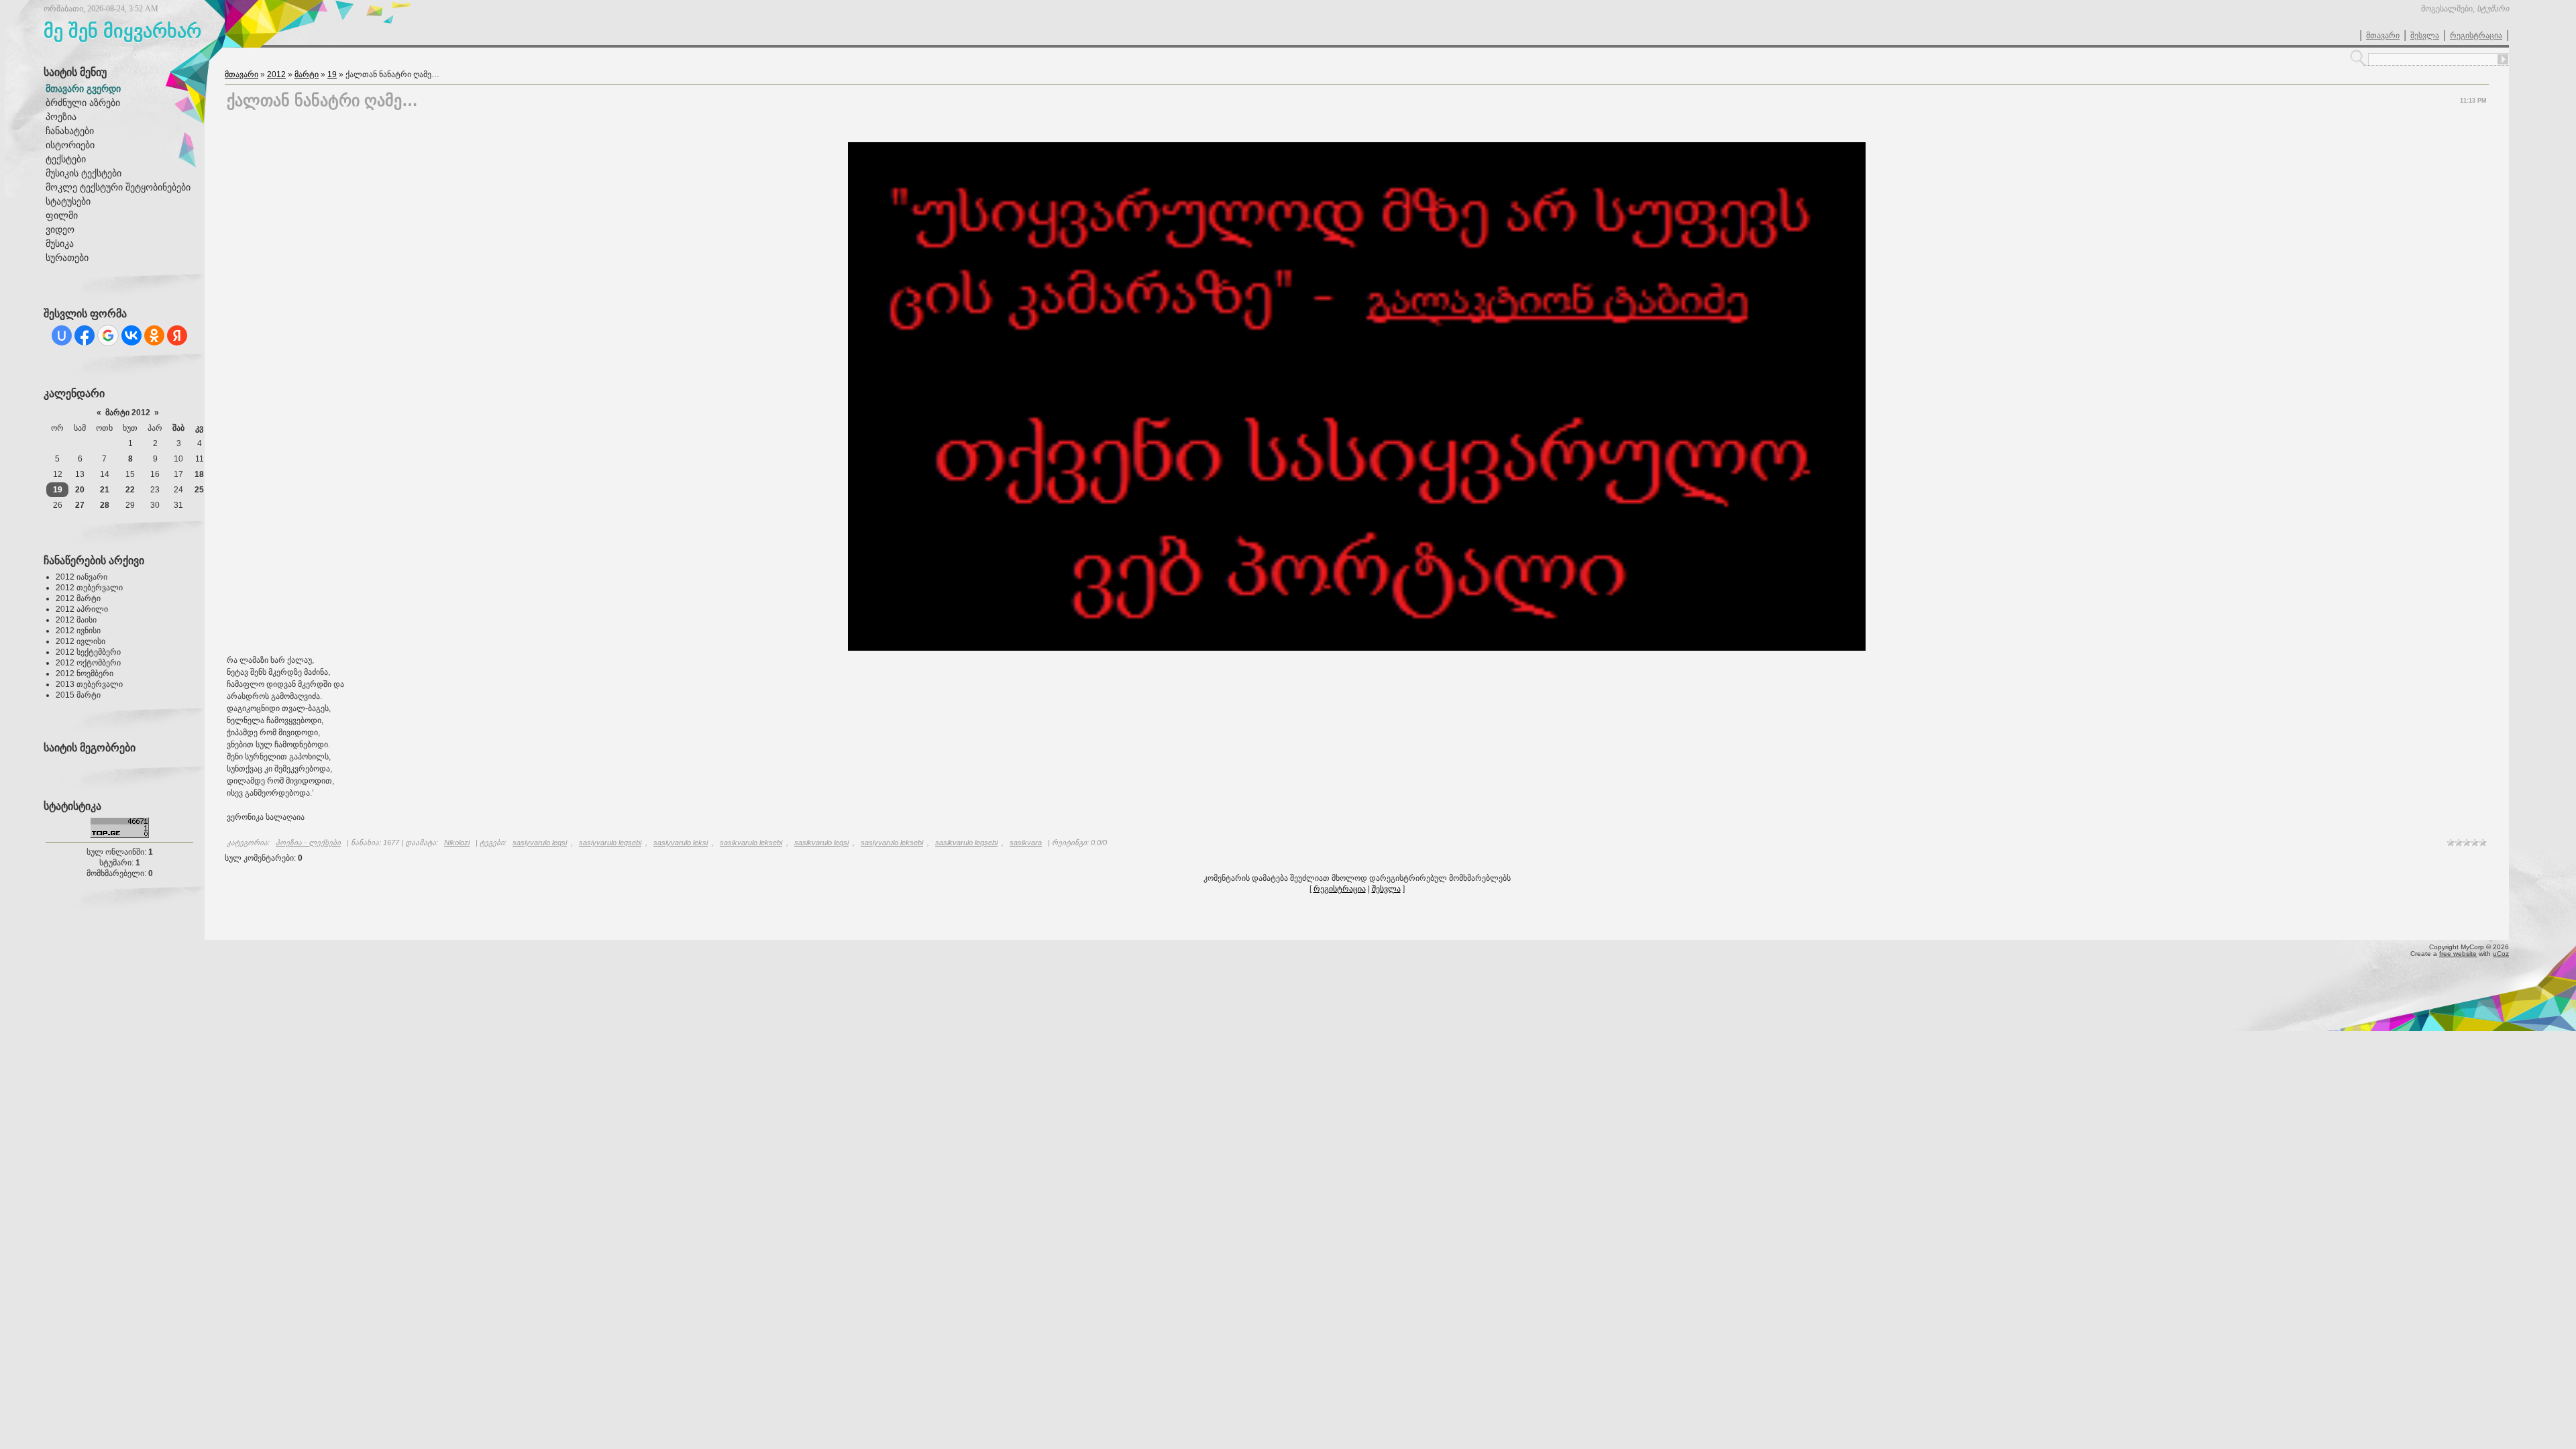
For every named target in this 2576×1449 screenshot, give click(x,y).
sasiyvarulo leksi (681, 843)
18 (199, 474)
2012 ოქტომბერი (88, 663)
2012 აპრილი (82, 609)
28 (105, 505)
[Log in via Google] (108, 335)
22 (130, 490)
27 (80, 505)
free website (2458, 954)
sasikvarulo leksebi (751, 843)
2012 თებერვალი (89, 588)
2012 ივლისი (80, 641)
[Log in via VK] (131, 335)
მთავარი (2383, 36)
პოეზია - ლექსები (308, 843)
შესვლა (2425, 36)
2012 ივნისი (78, 631)
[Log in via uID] (62, 335)
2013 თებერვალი (89, 684)
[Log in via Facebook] (85, 335)
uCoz (2501, 954)
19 (58, 490)
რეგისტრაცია (2476, 36)
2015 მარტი (78, 695)
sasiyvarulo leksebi (892, 843)
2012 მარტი (78, 598)
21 (105, 490)
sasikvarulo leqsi (821, 843)
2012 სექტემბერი (88, 652)
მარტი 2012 (128, 413)
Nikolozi (457, 843)
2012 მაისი (76, 620)
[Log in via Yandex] (177, 335)
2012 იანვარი (82, 577)
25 (199, 490)
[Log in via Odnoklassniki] (154, 335)
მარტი (307, 74)
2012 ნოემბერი (85, 674)
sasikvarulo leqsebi (966, 843)
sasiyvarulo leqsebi (610, 843)
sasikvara (1026, 843)
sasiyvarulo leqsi (540, 843)
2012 (276, 74)
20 (80, 490)
